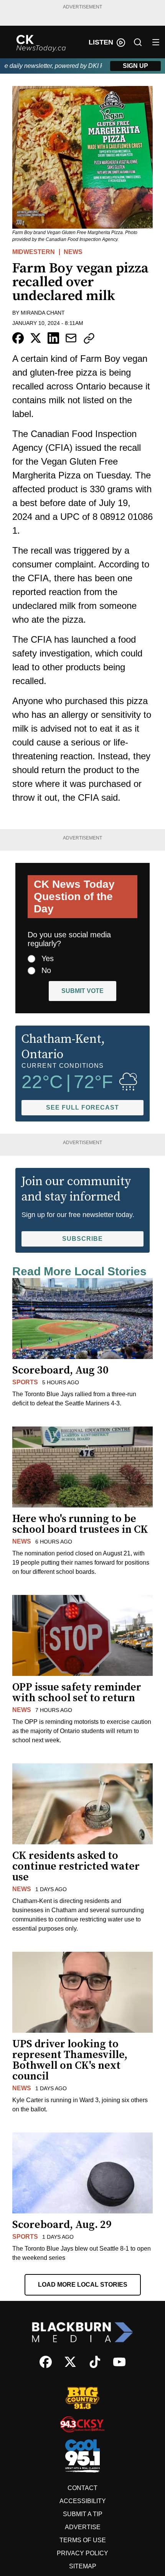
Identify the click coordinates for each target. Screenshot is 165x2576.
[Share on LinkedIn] (53, 338)
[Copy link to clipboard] (89, 338)
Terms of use (83, 2540)
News (73, 252)
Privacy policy (82, 2553)
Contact (82, 2488)
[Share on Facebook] (18, 338)
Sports (25, 1382)
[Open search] (138, 42)
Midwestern (34, 252)
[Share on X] (36, 338)
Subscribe (82, 1239)
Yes (48, 958)
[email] (71, 338)
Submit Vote (82, 991)
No (46, 970)
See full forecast (82, 1107)
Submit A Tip (83, 2514)
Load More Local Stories (83, 2285)
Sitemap (83, 2566)
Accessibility (83, 2501)
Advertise (83, 2527)
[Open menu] (156, 42)
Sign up (135, 66)
